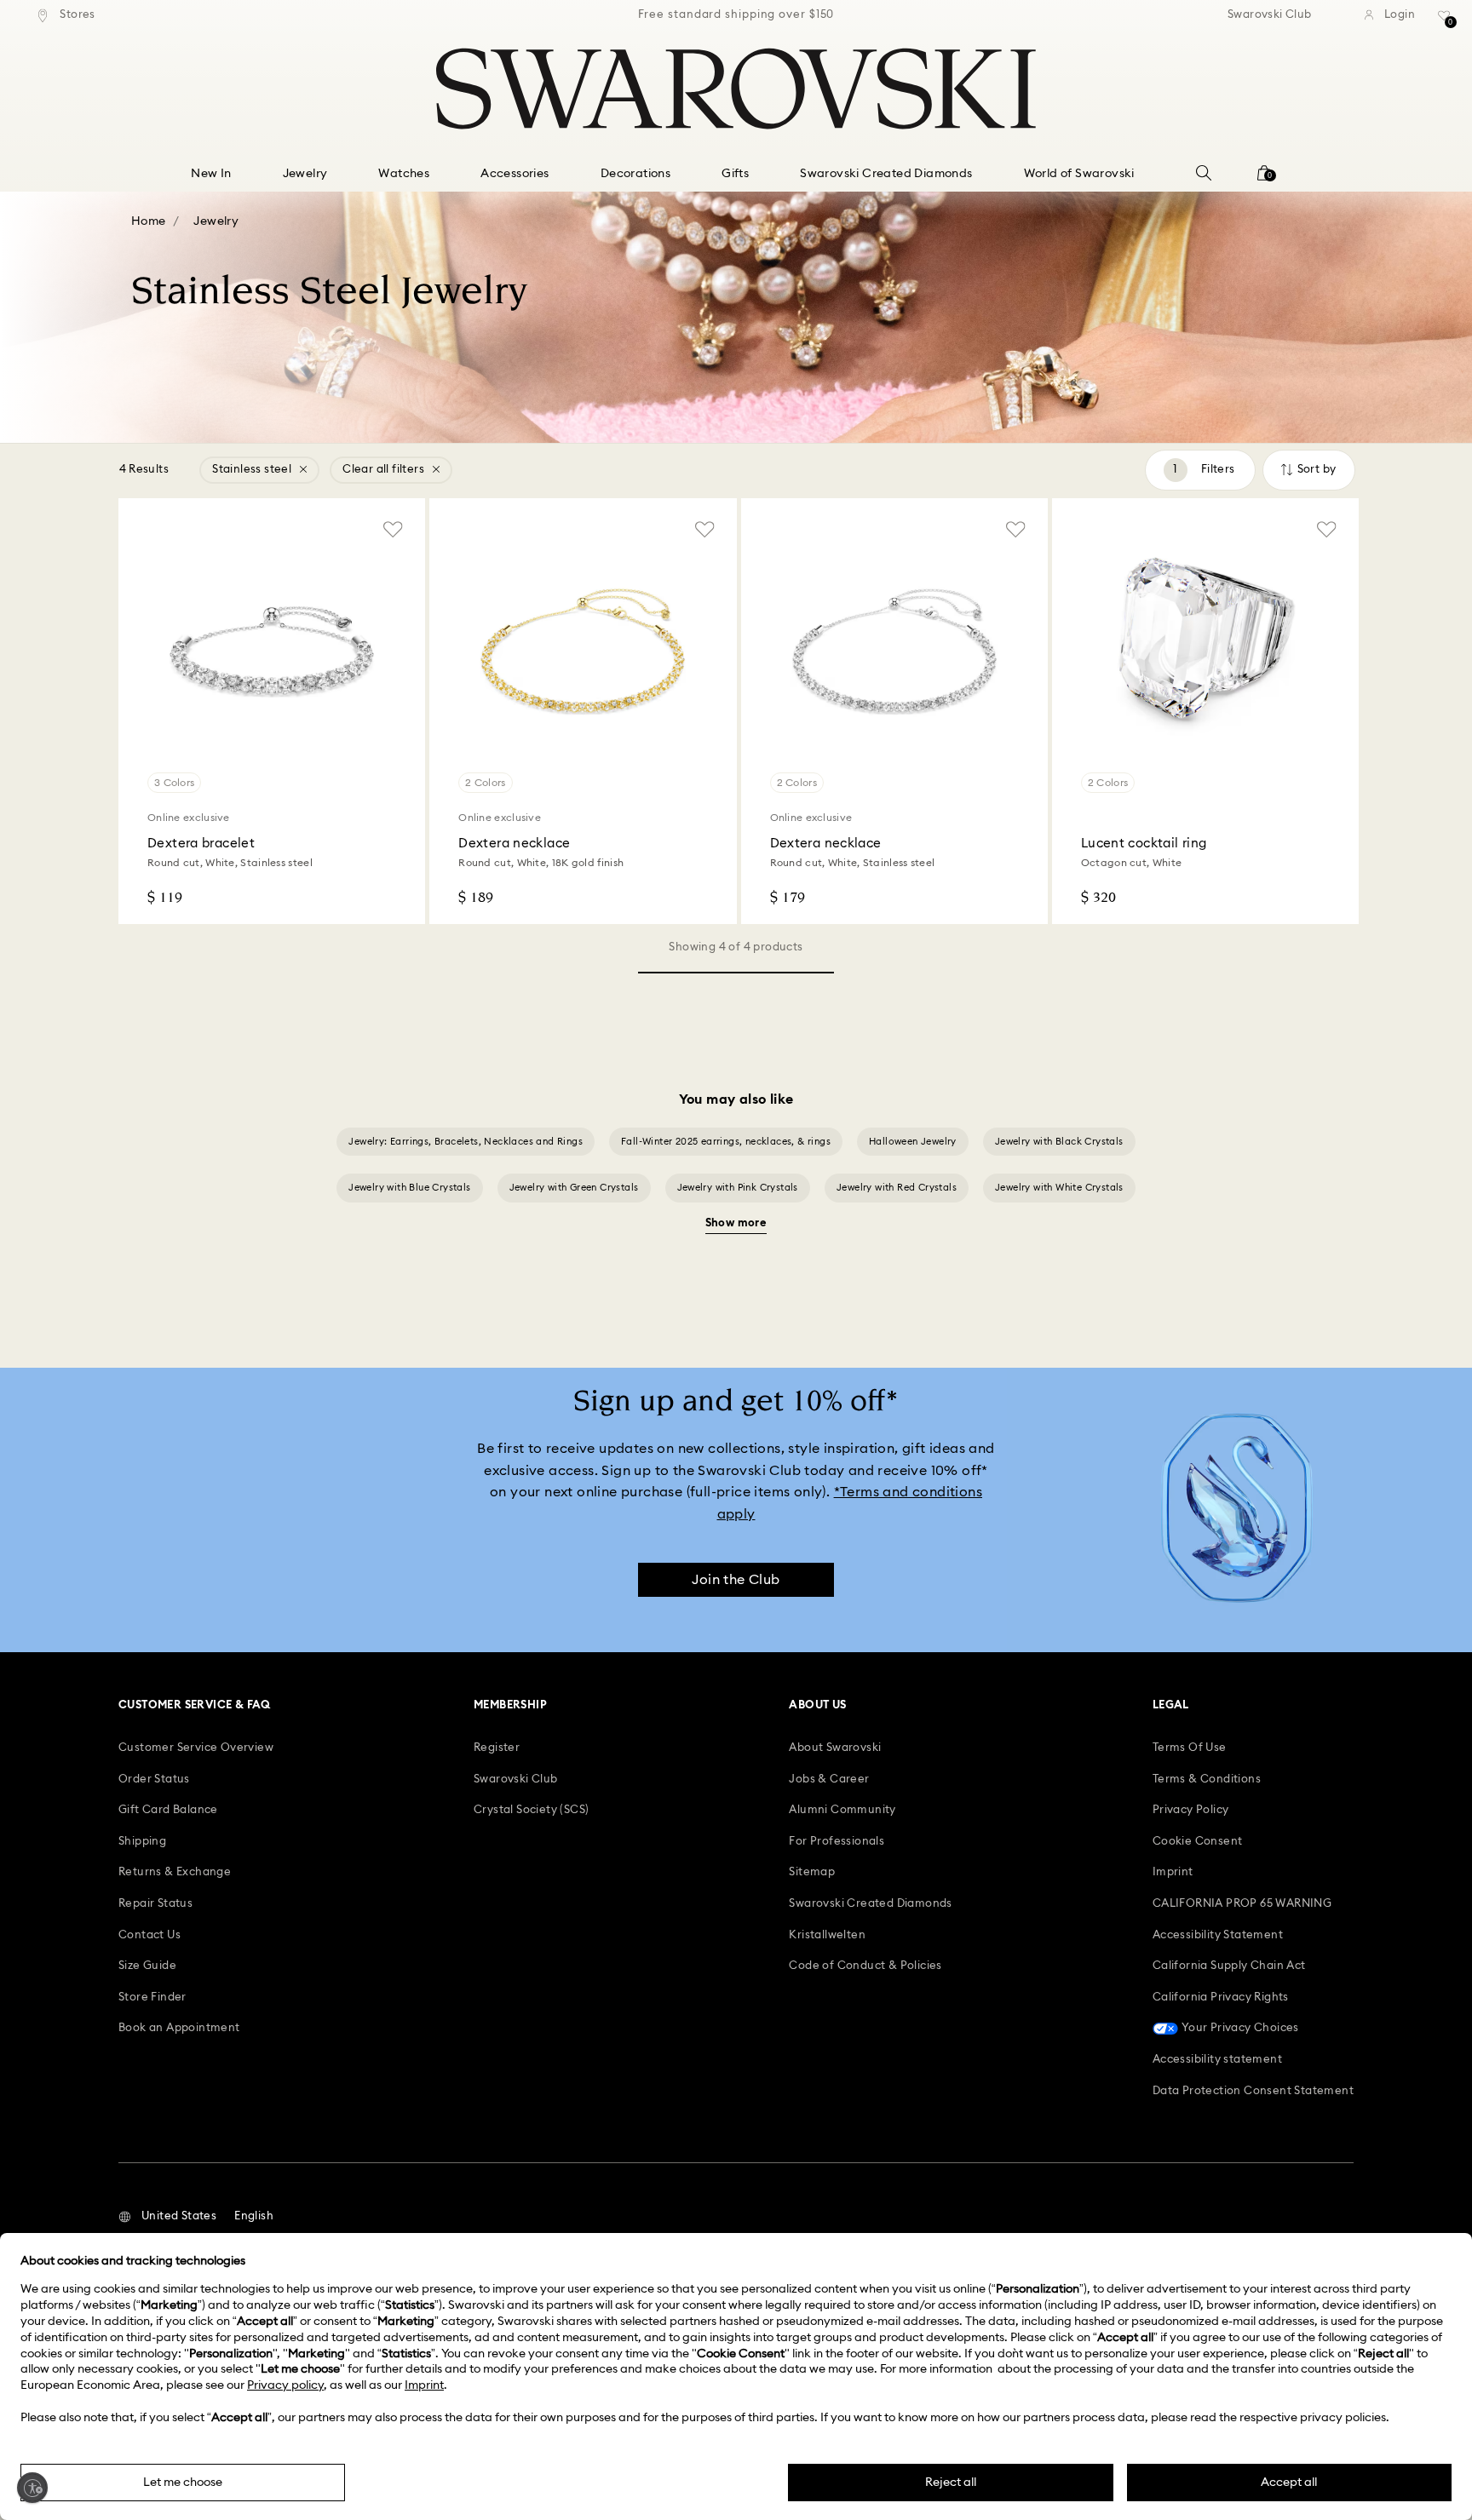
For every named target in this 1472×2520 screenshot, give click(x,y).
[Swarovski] (736, 89)
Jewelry (216, 221)
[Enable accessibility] (32, 2488)
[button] (167, 2217)
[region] (736, 15)
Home (149, 221)
